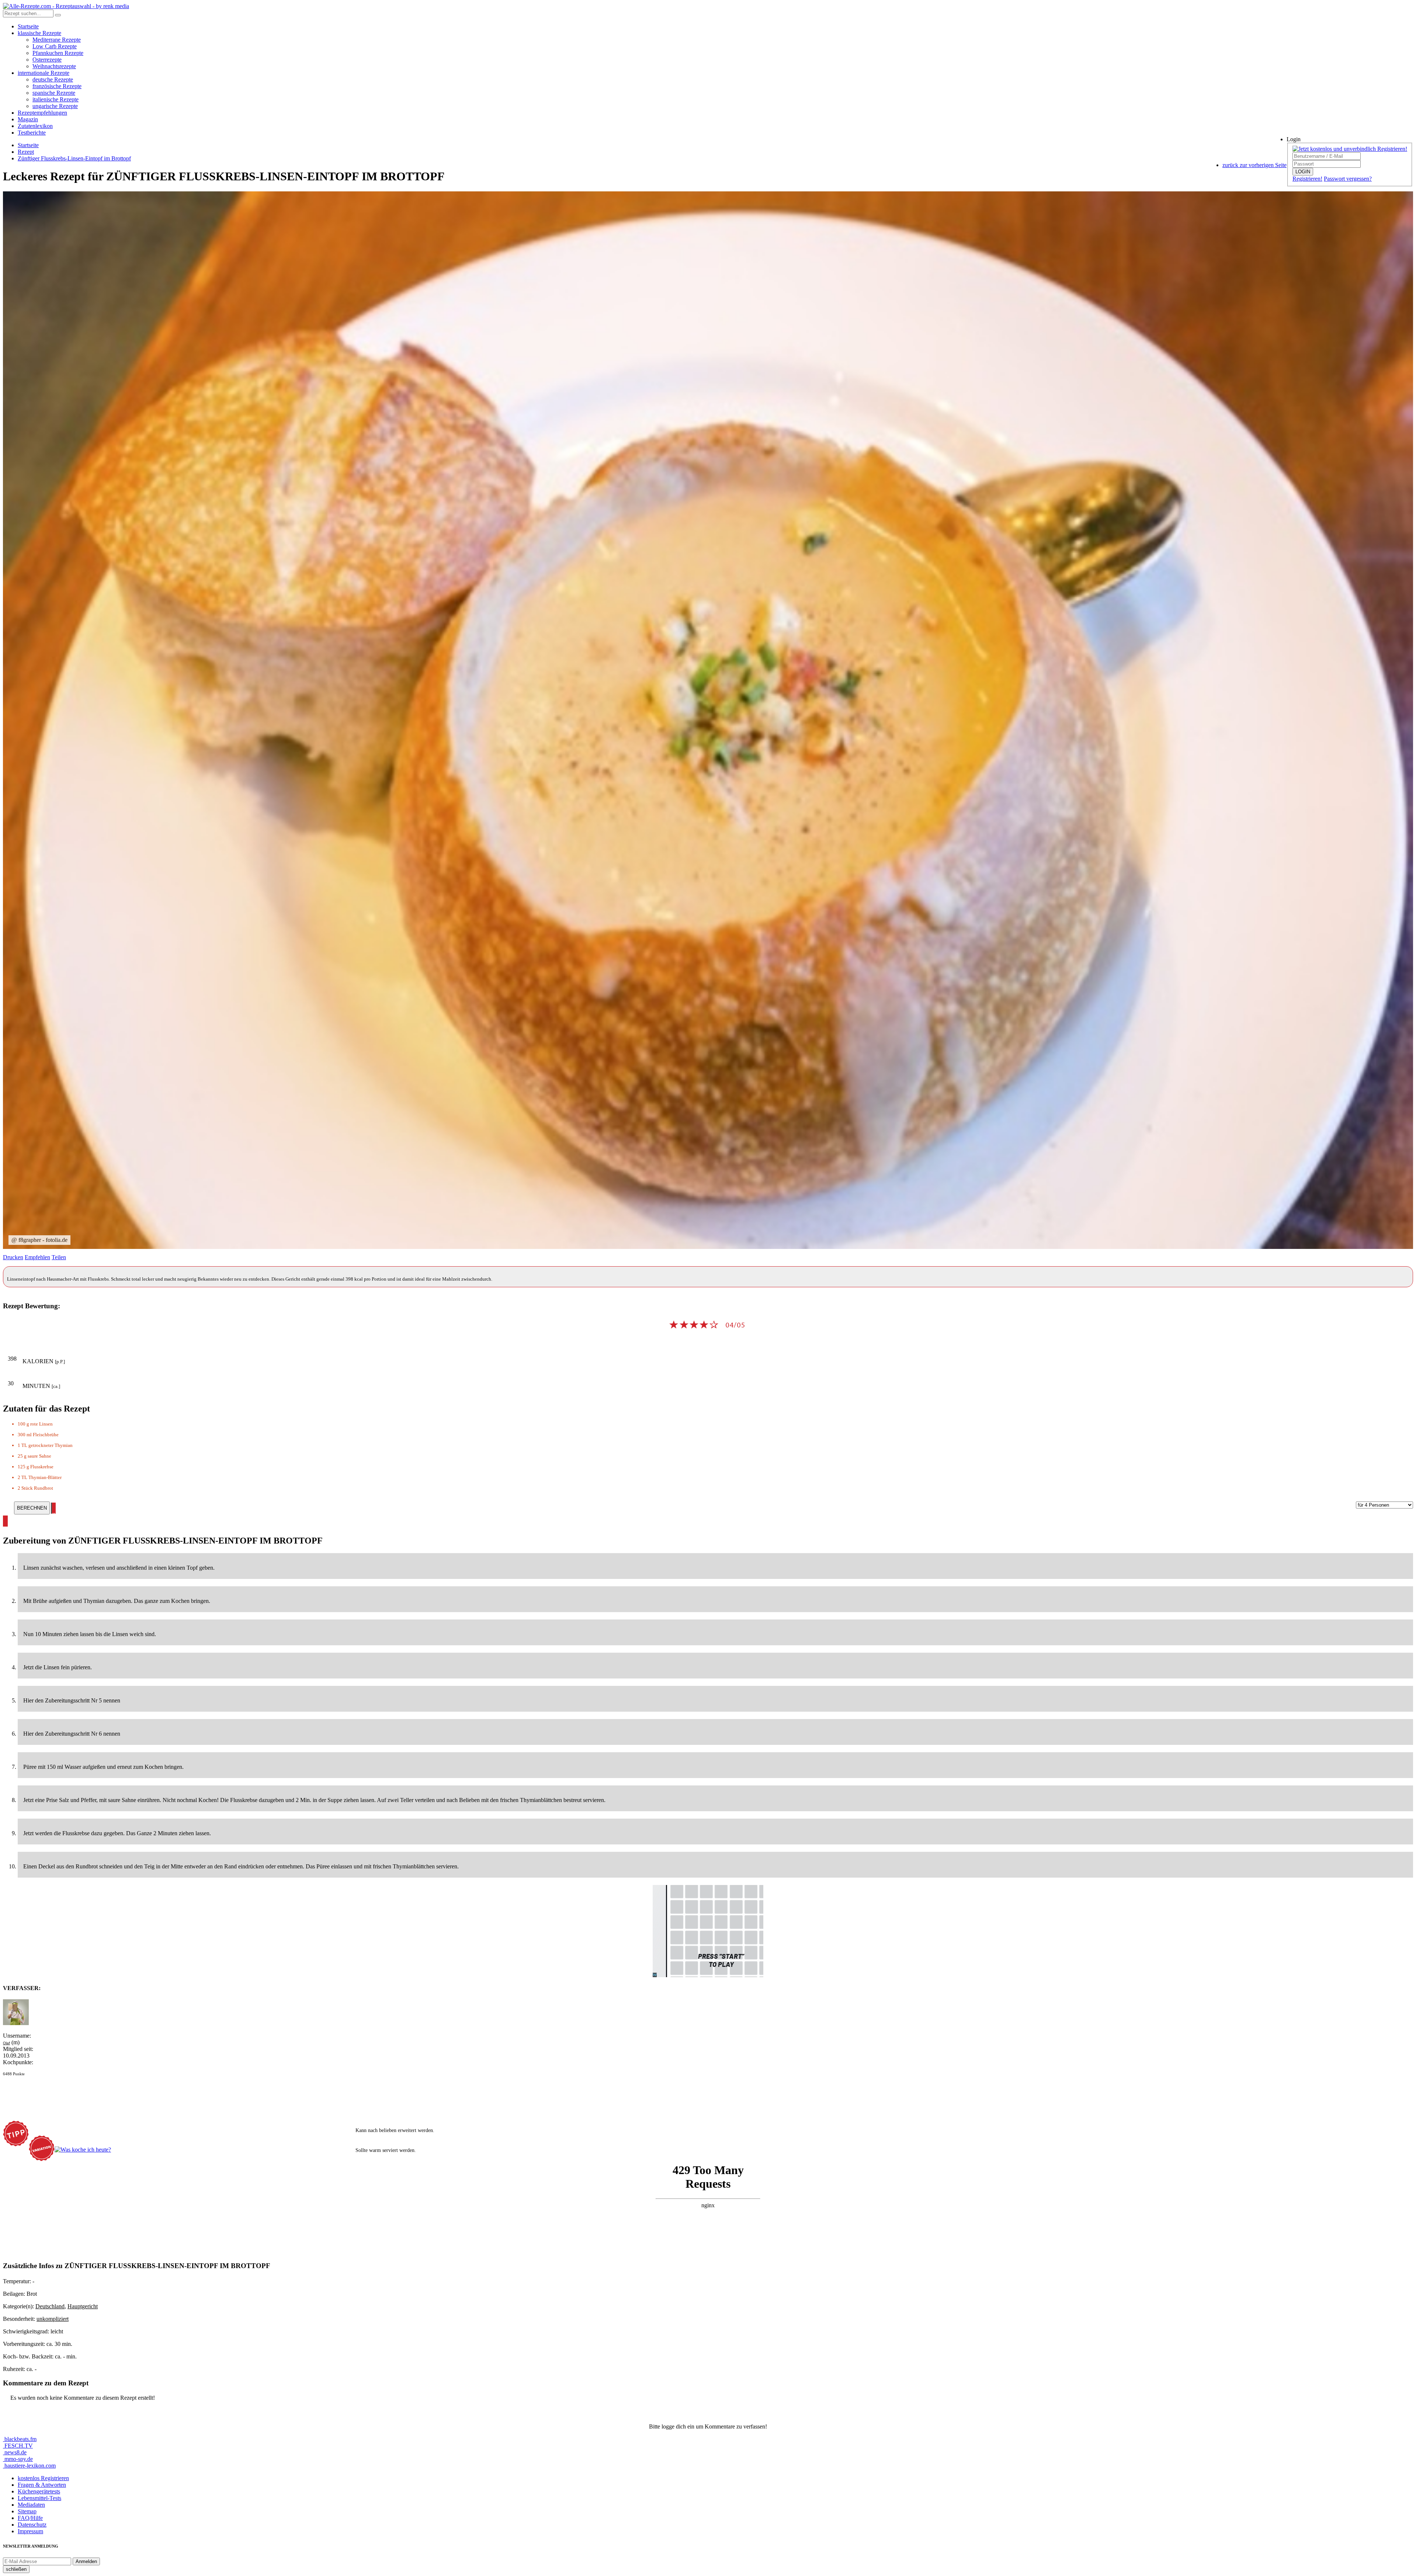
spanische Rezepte (54, 93)
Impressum (30, 2531)
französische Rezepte (57, 86)
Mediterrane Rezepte (57, 40)
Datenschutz (32, 2525)
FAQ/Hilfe (30, 2518)
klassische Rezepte (39, 33)
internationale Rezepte (44, 73)
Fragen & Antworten (42, 2485)
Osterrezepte (47, 60)
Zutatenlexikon (35, 126)
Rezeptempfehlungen (42, 113)
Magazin (28, 119)
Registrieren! (1307, 179)
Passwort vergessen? (1348, 179)
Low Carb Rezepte (55, 46)
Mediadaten (31, 2505)
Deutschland (50, 2306)
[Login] (58, 15)
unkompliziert (53, 2319)
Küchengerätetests (39, 2491)
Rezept (26, 152)
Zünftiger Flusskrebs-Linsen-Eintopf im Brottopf (74, 158)
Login (1294, 139)
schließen (16, 2569)
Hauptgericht (83, 2306)
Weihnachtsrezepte (54, 66)
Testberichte (32, 133)
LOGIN (1303, 172)
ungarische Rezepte (55, 106)
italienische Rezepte (55, 99)
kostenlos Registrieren (43, 2478)
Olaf (6, 2043)
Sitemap (27, 2511)
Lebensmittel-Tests (39, 2498)
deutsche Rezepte (53, 79)
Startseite (28, 26)
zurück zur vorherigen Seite (1254, 165)
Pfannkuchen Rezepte (58, 53)
